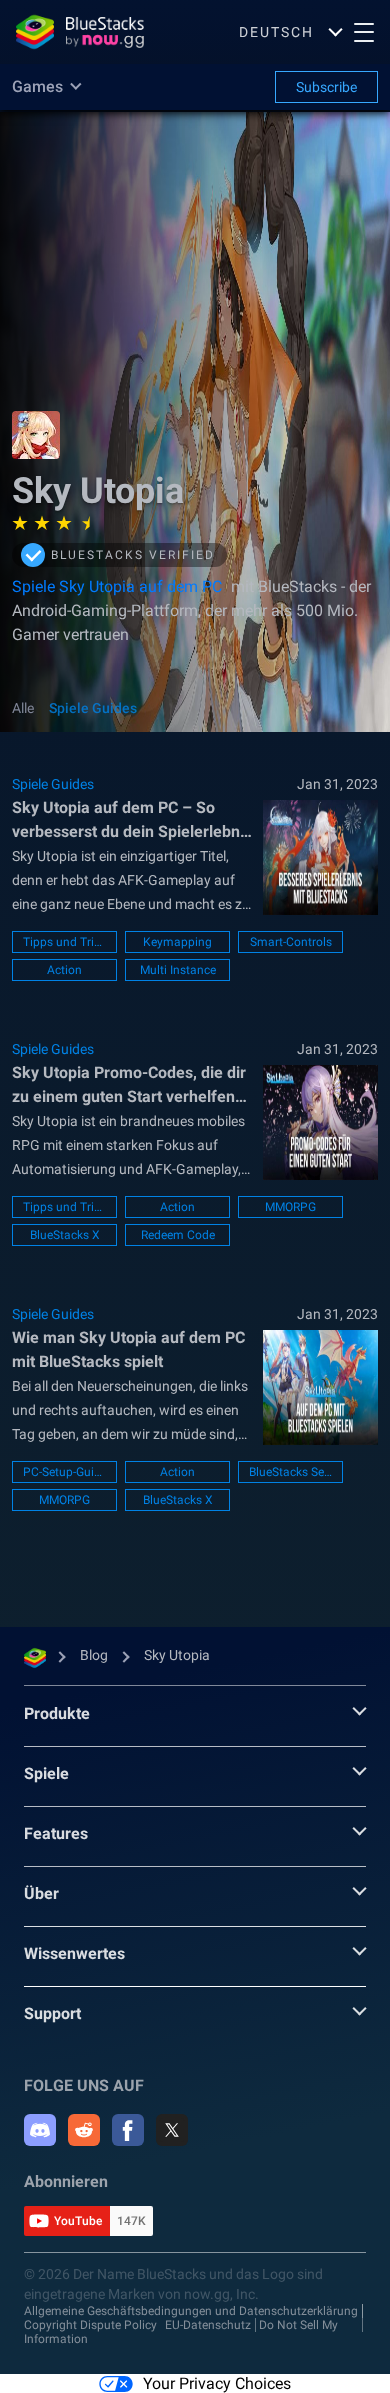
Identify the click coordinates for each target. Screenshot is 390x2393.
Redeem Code (178, 1235)
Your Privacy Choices (217, 2383)
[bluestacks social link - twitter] (172, 2130)
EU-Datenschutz (208, 2325)
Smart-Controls (291, 942)
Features (56, 1833)
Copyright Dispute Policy (90, 2325)
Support (52, 2013)
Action (64, 970)
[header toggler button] (364, 32)
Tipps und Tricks (64, 942)
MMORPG (290, 1207)
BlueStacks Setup (290, 1472)
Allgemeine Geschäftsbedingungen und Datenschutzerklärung (191, 2311)
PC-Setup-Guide (64, 1472)
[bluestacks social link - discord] (40, 2130)
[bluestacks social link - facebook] (128, 2130)
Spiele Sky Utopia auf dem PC (119, 586)
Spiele (46, 1773)
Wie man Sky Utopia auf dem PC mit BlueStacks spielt (128, 1349)
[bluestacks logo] (80, 32)
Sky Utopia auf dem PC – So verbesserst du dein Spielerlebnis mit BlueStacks (132, 821)
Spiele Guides (93, 708)
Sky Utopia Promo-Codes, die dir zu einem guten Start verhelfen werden (129, 1086)
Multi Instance (178, 970)
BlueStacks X (65, 1235)
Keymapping (177, 942)
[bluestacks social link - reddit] (84, 2130)
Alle (23, 708)
